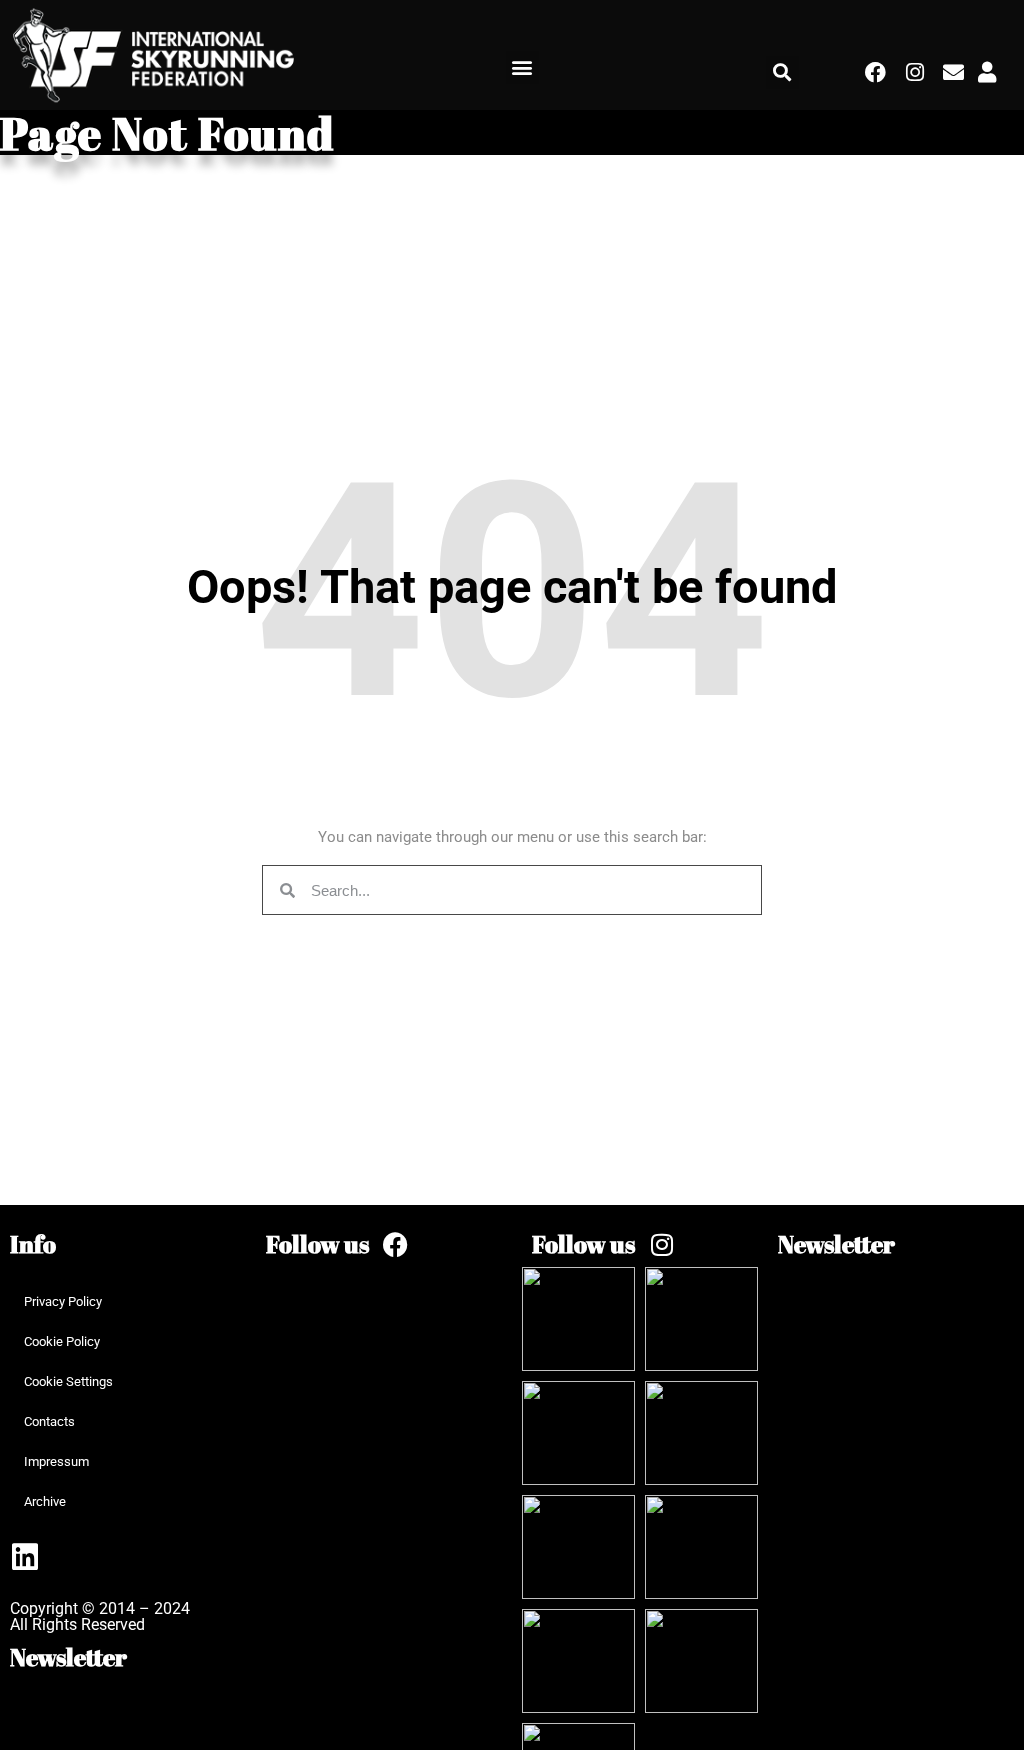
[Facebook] (876, 72)
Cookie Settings (68, 1381)
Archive (45, 1501)
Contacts (49, 1421)
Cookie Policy (62, 1341)
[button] (522, 67)
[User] (987, 72)
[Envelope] (953, 72)
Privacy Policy (63, 1301)
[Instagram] (915, 72)
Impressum (56, 1461)
